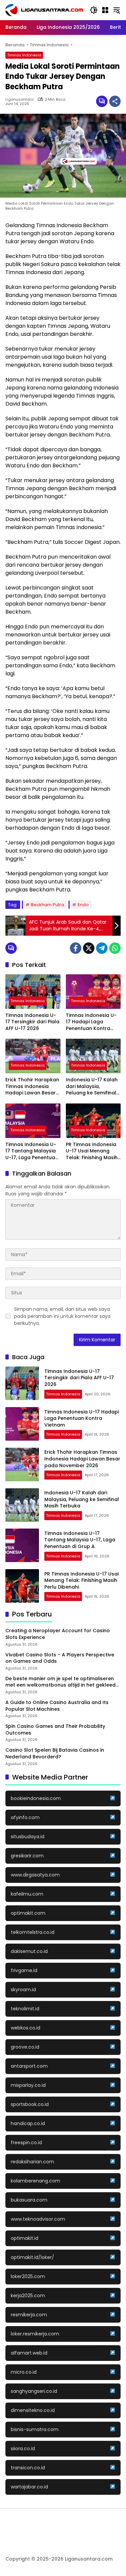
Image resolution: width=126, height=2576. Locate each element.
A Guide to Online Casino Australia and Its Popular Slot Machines (57, 1706)
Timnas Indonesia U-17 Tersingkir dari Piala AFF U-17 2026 (32, 1022)
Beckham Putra (48, 905)
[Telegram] (102, 948)
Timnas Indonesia (24, 55)
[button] (94, 10)
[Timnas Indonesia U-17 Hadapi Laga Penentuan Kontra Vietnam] (93, 992)
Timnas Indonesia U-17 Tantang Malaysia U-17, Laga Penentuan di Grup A (32, 1151)
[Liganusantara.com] (44, 10)
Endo (83, 905)
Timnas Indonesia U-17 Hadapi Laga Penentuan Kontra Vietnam (91, 1022)
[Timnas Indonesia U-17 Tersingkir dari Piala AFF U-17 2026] (33, 992)
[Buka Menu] (105, 10)
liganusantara (19, 99)
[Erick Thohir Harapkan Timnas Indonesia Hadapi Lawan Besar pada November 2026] (33, 1056)
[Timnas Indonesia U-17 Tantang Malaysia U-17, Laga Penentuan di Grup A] (33, 1121)
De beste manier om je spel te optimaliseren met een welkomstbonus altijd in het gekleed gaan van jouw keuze (60, 1682)
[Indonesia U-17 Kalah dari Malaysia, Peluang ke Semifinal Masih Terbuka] (93, 1056)
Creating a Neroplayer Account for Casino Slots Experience (58, 1634)
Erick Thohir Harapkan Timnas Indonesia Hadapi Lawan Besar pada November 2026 (32, 1087)
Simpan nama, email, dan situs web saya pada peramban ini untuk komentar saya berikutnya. (62, 1316)
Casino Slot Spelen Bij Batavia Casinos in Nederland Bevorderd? (55, 1754)
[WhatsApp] (115, 948)
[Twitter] (89, 948)
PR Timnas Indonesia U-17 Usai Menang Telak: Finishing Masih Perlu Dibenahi (92, 1151)
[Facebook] (76, 948)
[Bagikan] (115, 101)
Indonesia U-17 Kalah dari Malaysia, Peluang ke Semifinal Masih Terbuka (92, 1087)
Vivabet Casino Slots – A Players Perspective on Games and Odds (60, 1658)
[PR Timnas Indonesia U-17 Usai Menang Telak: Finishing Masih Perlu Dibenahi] (93, 1121)
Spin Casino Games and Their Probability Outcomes (55, 1730)
